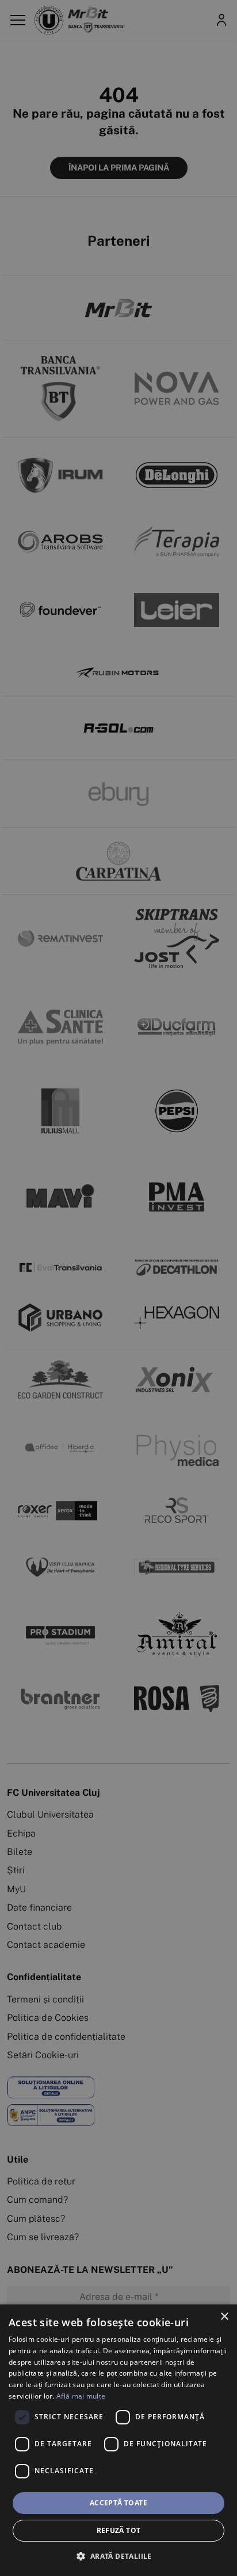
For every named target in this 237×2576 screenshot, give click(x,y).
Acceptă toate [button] (118, 2503)
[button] (118, 2556)
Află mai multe (81, 2396)
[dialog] (118, 2440)
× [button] (224, 2317)
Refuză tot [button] (119, 2530)
